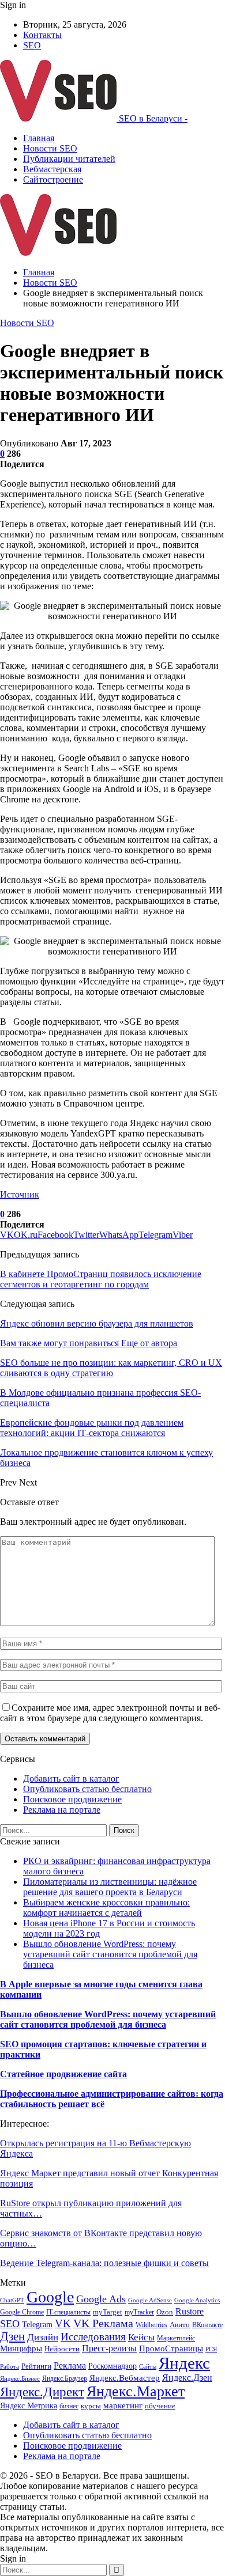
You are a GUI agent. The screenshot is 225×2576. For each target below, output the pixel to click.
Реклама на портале (62, 1810)
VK (63, 2323)
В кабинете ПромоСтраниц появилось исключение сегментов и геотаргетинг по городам (101, 1279)
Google (50, 2297)
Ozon (165, 2312)
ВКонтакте (207, 2325)
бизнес (69, 2406)
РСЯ (211, 2349)
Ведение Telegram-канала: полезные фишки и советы (104, 2263)
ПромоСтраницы (171, 2348)
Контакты (42, 35)
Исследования (93, 2337)
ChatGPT (12, 2300)
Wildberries (151, 2325)
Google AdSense (150, 2300)
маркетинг (123, 2405)
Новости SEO (50, 148)
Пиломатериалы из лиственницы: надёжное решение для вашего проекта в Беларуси (110, 1887)
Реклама (70, 2365)
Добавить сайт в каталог (71, 1778)
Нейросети (62, 2349)
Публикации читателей (69, 159)
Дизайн (43, 2337)
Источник (20, 1194)
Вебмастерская (52, 169)
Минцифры (21, 2348)
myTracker (139, 2312)
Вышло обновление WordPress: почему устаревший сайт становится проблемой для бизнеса (110, 1954)
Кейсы (141, 2337)
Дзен (12, 2336)
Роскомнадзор (112, 2366)
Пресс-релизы (109, 2348)
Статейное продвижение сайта (63, 2074)
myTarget (108, 2312)
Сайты (148, 2367)
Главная (39, 138)
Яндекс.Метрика (29, 2405)
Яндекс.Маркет (136, 2391)
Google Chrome (22, 2312)
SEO (32, 45)
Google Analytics (197, 2300)
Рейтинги (36, 2366)
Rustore (190, 2311)
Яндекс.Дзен (187, 2378)
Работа (10, 2367)
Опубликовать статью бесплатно (87, 1789)
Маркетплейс (176, 2338)
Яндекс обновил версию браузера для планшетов (97, 1323)
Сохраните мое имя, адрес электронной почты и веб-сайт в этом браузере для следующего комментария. (110, 1713)
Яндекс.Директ (42, 2392)
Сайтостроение (53, 179)
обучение (160, 2406)
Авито (180, 2325)
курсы (91, 2406)
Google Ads (101, 2299)
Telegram (37, 2324)
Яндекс (184, 2363)
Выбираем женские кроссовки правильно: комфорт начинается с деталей (106, 1908)
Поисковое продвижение (72, 1799)
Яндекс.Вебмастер (125, 2378)
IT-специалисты (68, 2312)
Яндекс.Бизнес (20, 2379)
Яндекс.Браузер (65, 2378)
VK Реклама (103, 2323)
